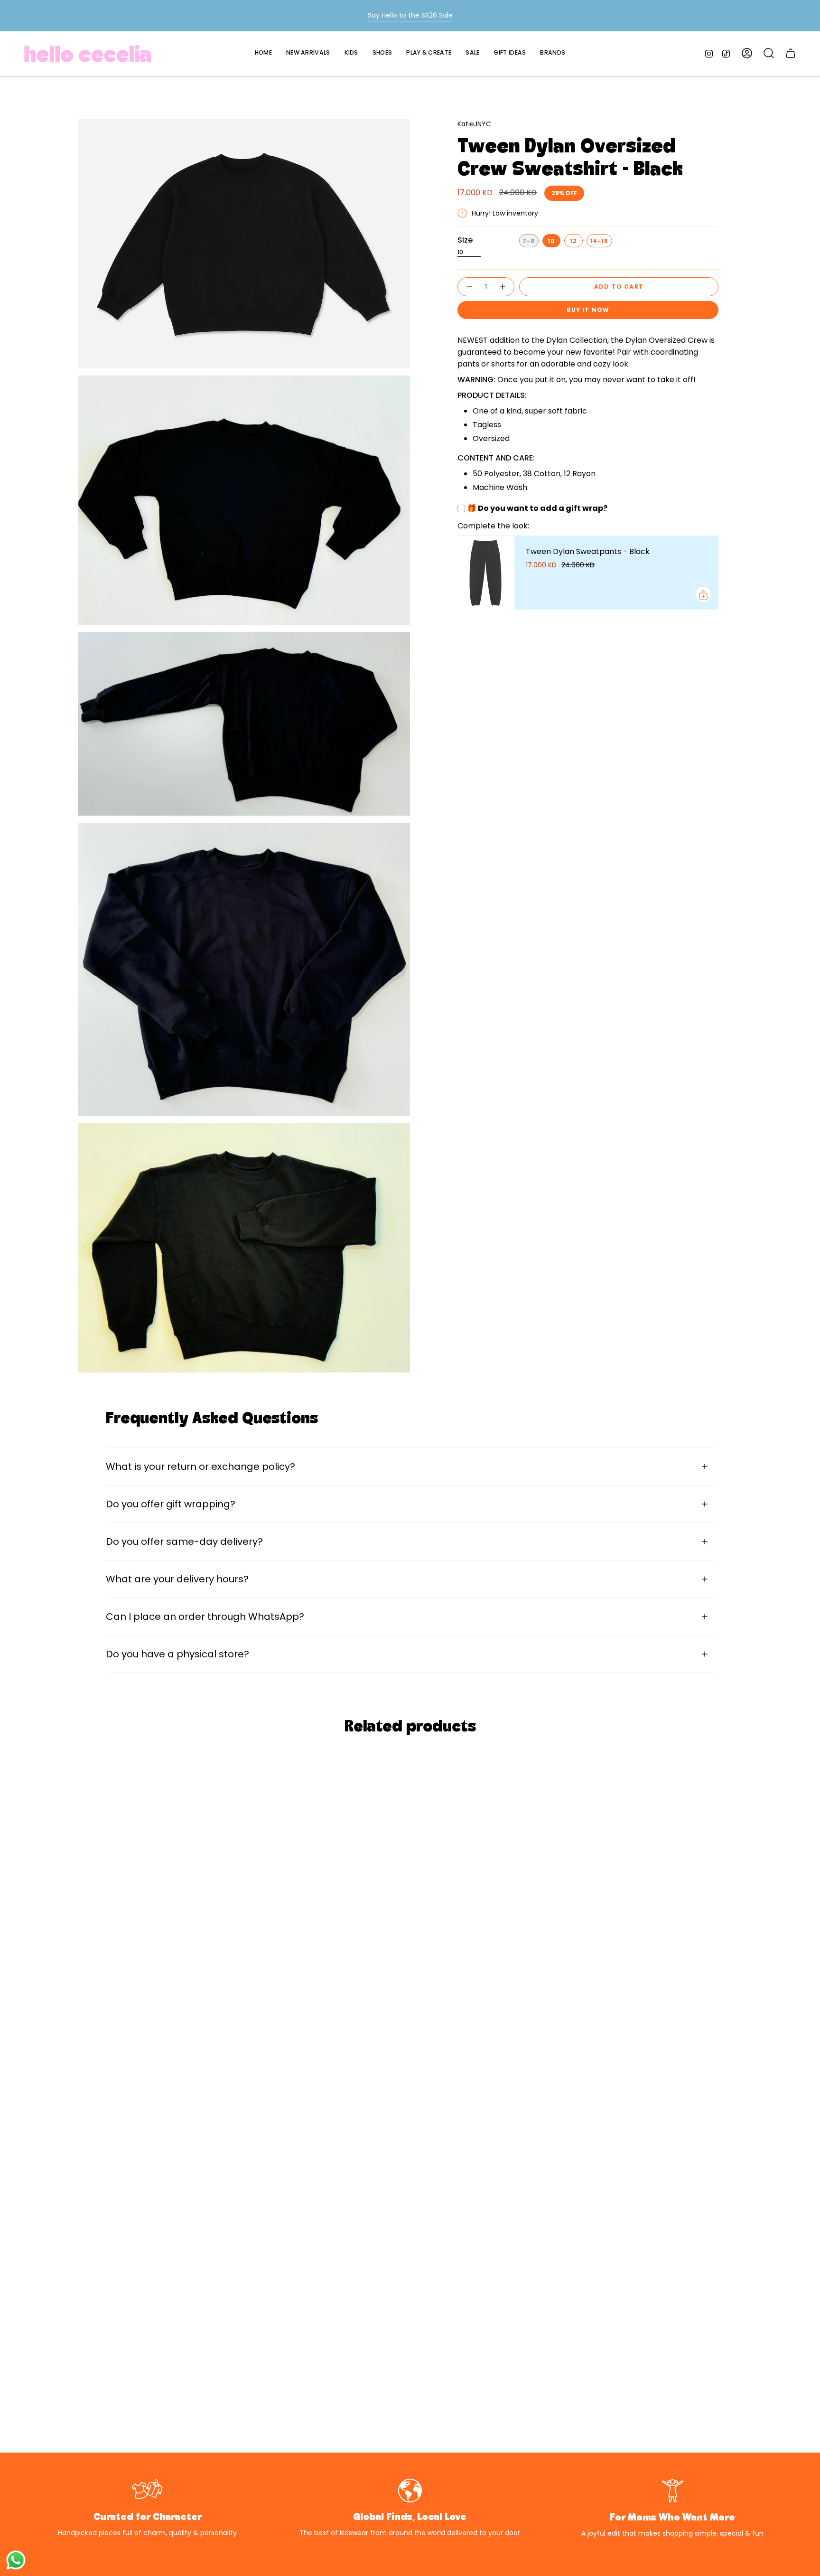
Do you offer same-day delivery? (184, 1542)
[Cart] (791, 53)
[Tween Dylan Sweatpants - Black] (486, 573)
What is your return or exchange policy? (200, 1467)
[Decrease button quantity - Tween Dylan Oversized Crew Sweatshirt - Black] (469, 287)
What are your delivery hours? (177, 1579)
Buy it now (588, 310)
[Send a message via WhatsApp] (16, 2560)
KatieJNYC (474, 124)
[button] (351, 53)
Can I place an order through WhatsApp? (205, 1617)
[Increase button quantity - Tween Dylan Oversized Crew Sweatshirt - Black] (503, 287)
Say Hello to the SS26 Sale (410, 15)
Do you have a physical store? (177, 1654)
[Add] (703, 595)
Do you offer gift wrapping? (171, 1504)
